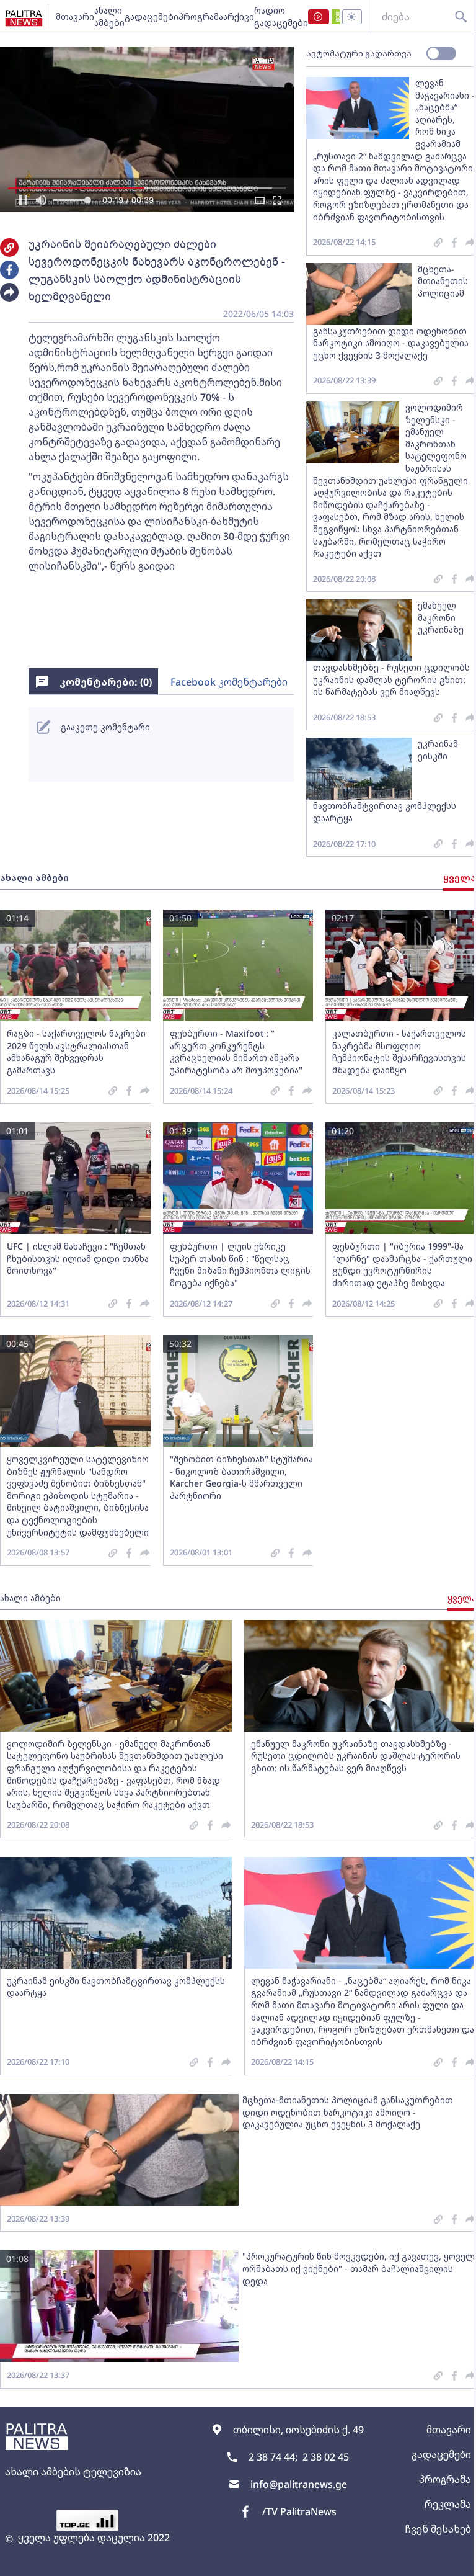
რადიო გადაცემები (281, 16)
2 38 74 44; (273, 2457)
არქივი (239, 16)
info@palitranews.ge (299, 2484)
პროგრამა (201, 16)
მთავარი (75, 16)
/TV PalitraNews (299, 2511)
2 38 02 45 (326, 2457)
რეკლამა (448, 2504)
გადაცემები (152, 16)
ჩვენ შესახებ (438, 2529)
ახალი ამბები (109, 16)
